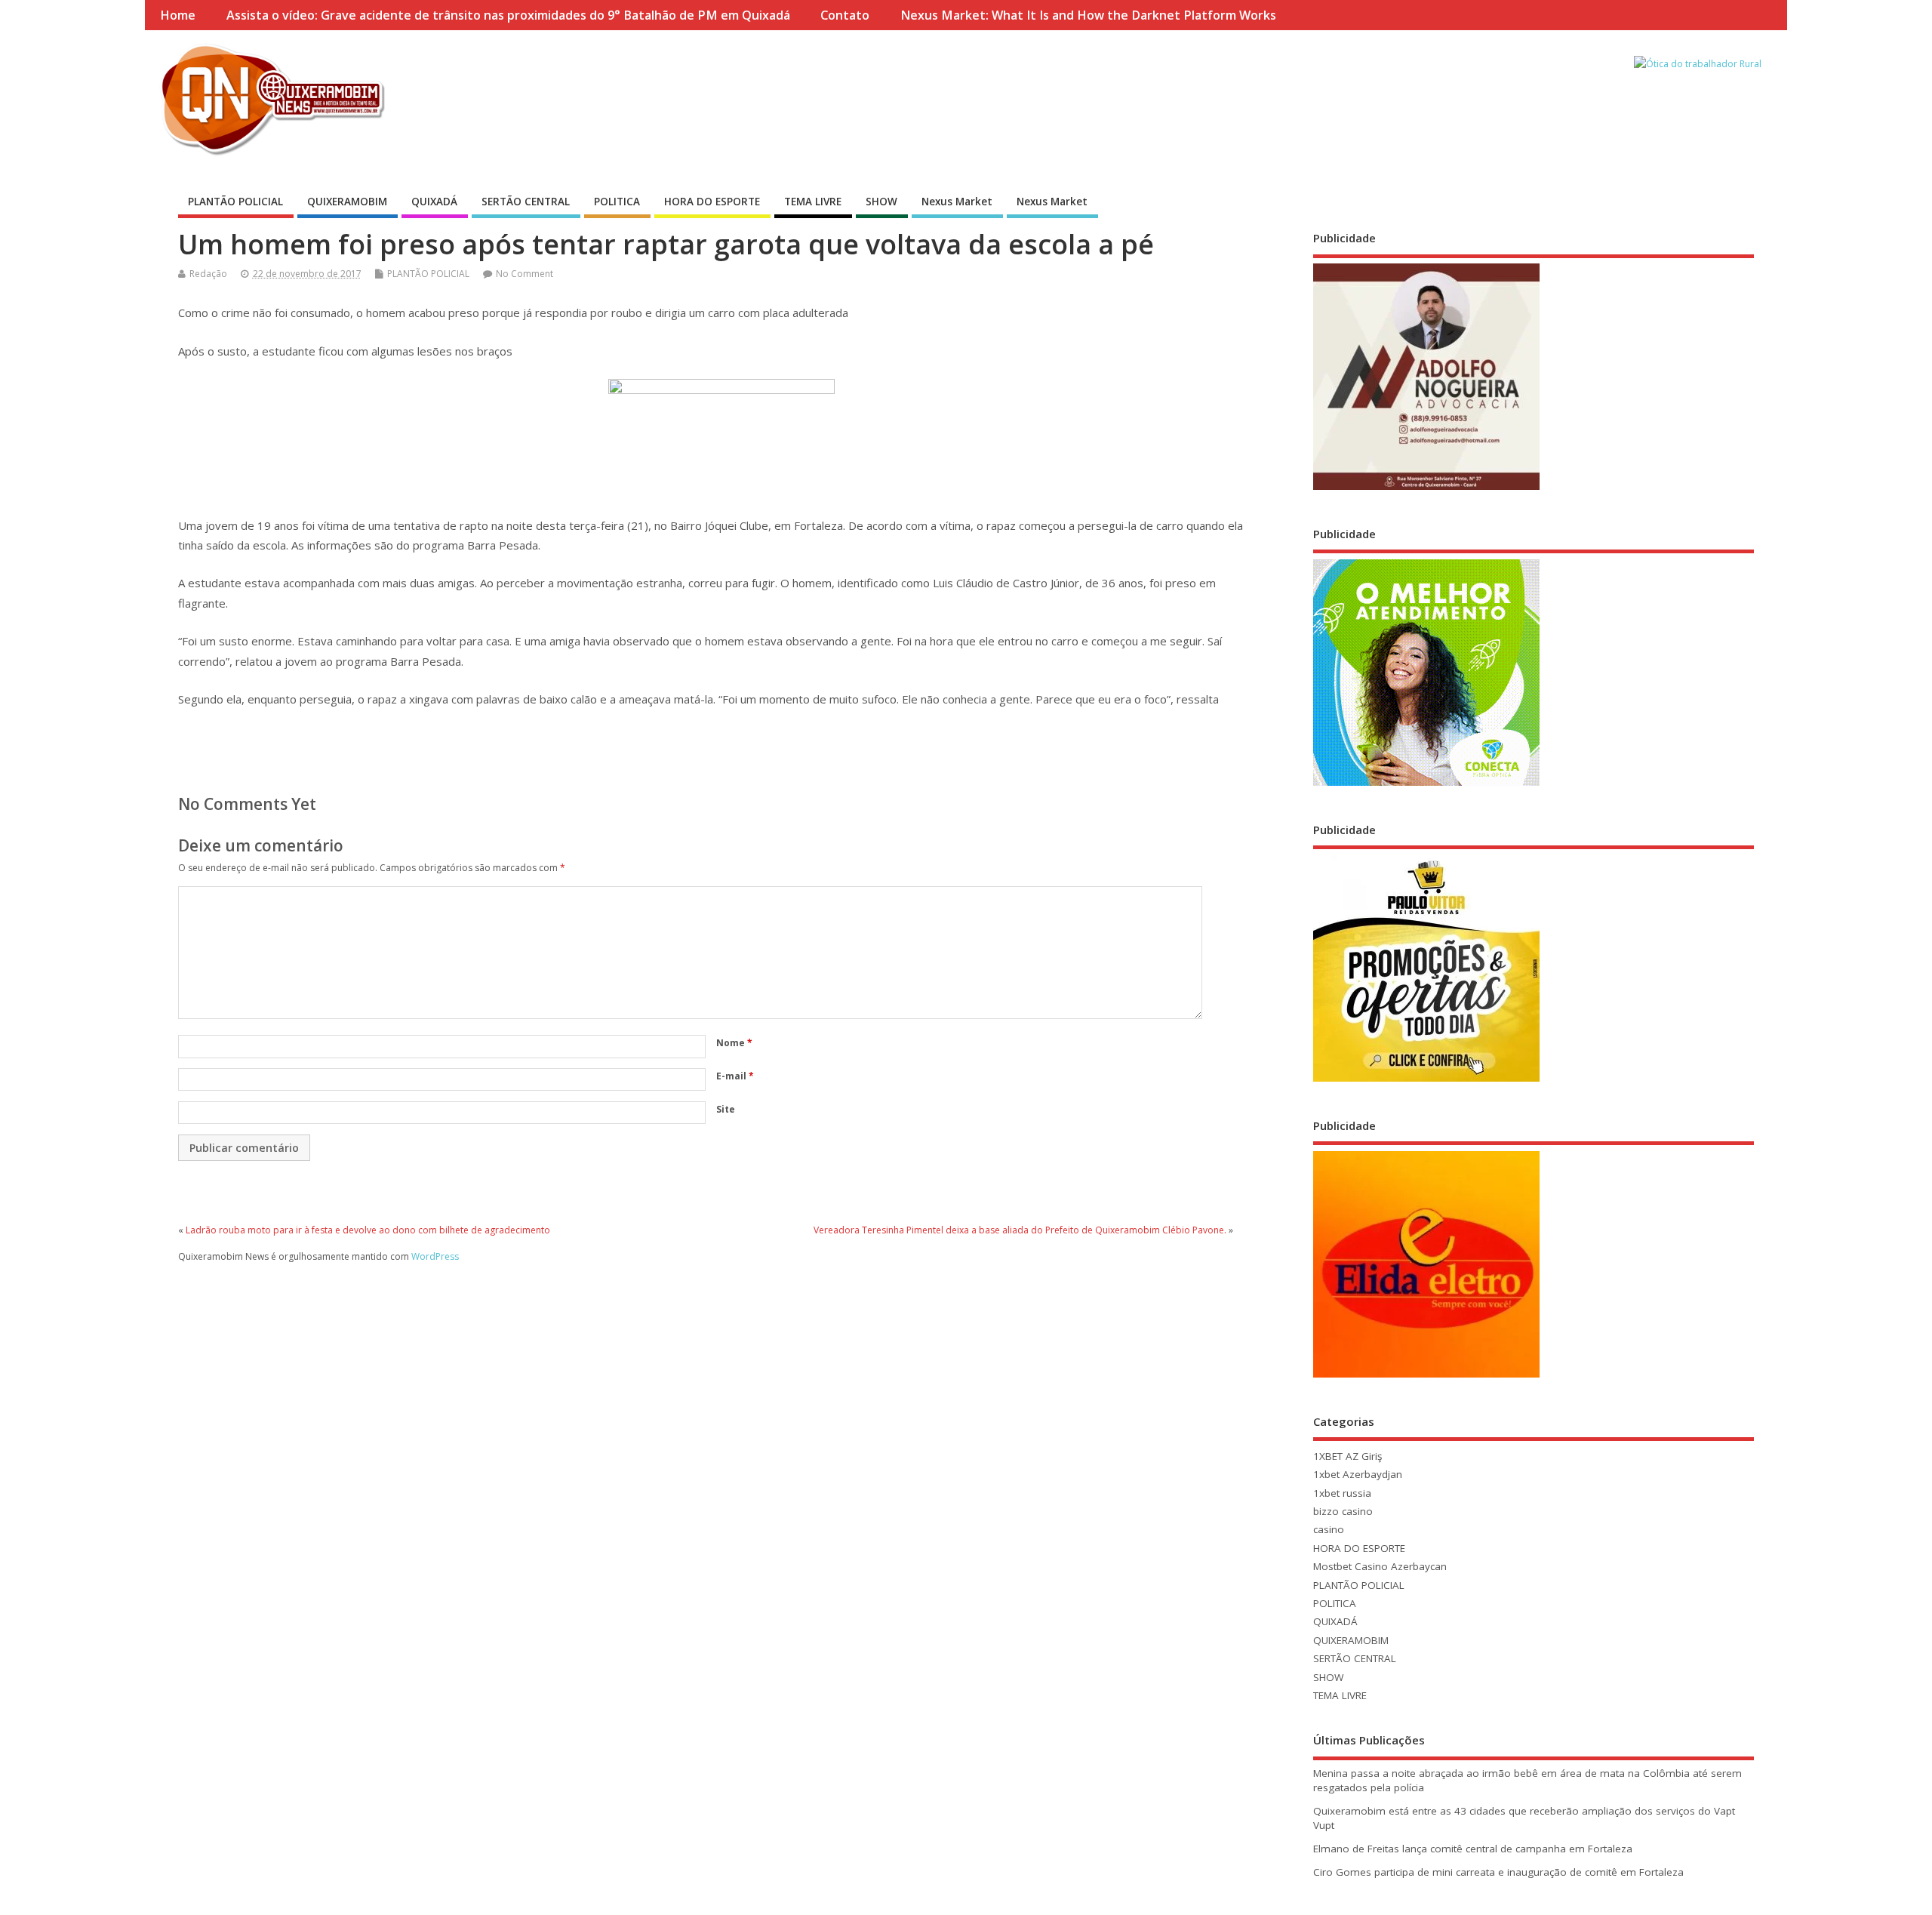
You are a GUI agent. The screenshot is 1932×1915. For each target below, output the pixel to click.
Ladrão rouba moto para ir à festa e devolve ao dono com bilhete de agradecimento (368, 1230)
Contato (845, 15)
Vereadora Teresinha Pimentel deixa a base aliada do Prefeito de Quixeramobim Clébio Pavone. (1020, 1230)
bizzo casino (1343, 1511)
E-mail (735, 1076)
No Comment (525, 274)
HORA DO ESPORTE (712, 202)
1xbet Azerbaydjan (1358, 1474)
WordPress (435, 1256)
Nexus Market (957, 202)
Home (178, 15)
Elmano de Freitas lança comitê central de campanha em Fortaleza (1473, 1849)
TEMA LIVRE (813, 202)
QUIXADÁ (434, 202)
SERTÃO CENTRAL (526, 202)
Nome (734, 1043)
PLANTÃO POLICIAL (235, 202)
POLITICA (617, 202)
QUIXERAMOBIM (347, 202)
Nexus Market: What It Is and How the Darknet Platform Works (1088, 15)
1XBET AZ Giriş (1347, 1456)
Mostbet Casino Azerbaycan (1380, 1566)
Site (726, 1109)
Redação (208, 274)
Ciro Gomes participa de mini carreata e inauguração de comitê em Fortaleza (1498, 1872)
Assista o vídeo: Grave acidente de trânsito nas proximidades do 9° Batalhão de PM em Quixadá (508, 15)
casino (1329, 1529)
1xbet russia (1342, 1493)
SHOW (881, 202)
